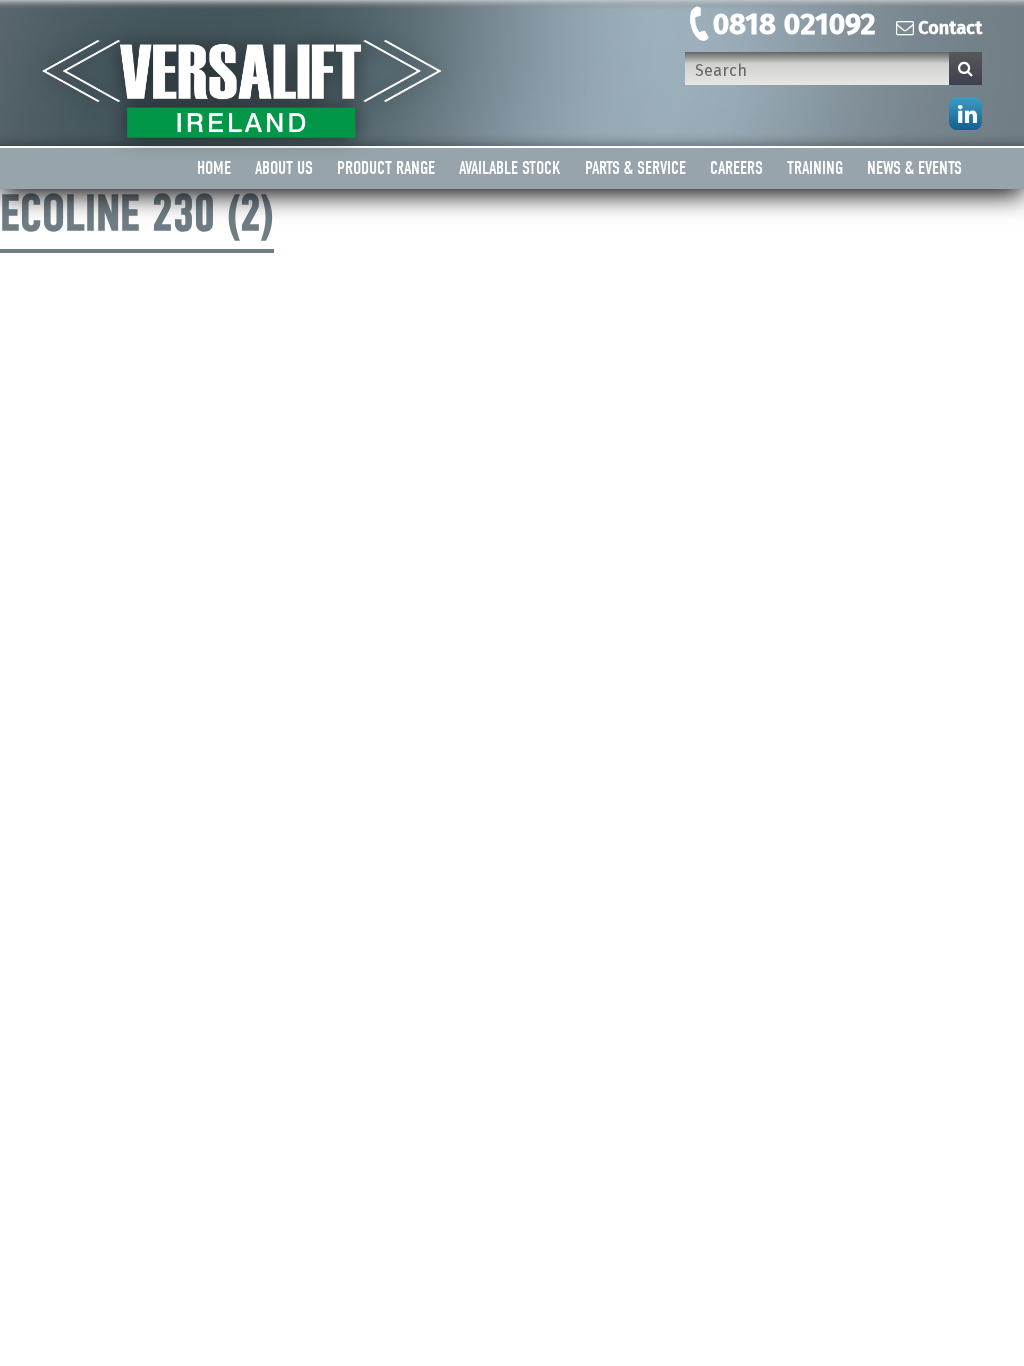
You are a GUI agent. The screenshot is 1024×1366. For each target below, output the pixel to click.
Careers (736, 168)
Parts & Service (635, 168)
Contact (950, 28)
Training (815, 168)
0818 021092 (794, 24)
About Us (284, 168)
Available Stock (510, 168)
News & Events (914, 168)
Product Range (386, 168)
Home (214, 168)
